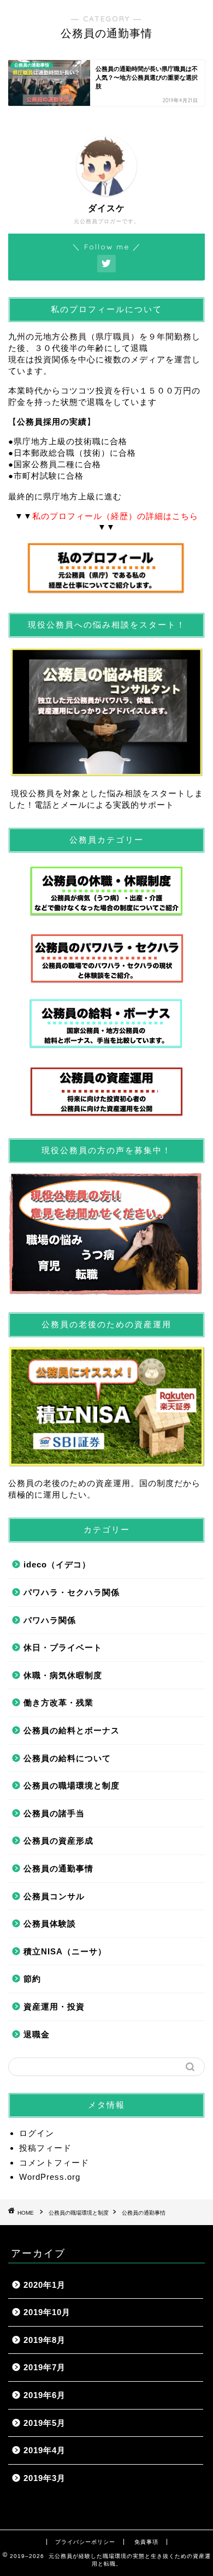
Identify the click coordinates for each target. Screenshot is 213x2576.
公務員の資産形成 (58, 1841)
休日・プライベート (63, 1647)
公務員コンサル (54, 1896)
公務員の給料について (67, 1758)
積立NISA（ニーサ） (65, 1951)
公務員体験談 (50, 1924)
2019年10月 (47, 2312)
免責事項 (146, 2542)
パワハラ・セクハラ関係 (72, 1592)
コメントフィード (54, 2163)
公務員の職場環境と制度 (72, 1785)
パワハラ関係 (50, 1620)
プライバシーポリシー (85, 2542)
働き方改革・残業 (58, 1703)
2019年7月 (45, 2367)
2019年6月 (45, 2395)
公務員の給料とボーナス (72, 1730)
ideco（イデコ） (57, 1564)
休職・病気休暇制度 (63, 1675)
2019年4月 (45, 2450)
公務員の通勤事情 (58, 1868)
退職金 (37, 2034)
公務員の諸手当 (54, 1813)
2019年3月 (45, 2478)
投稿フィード (45, 2148)
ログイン (37, 2133)
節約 (32, 1979)
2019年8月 (45, 2340)
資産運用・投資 (54, 2006)
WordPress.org (50, 2177)
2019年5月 (45, 2423)
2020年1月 (45, 2285)
